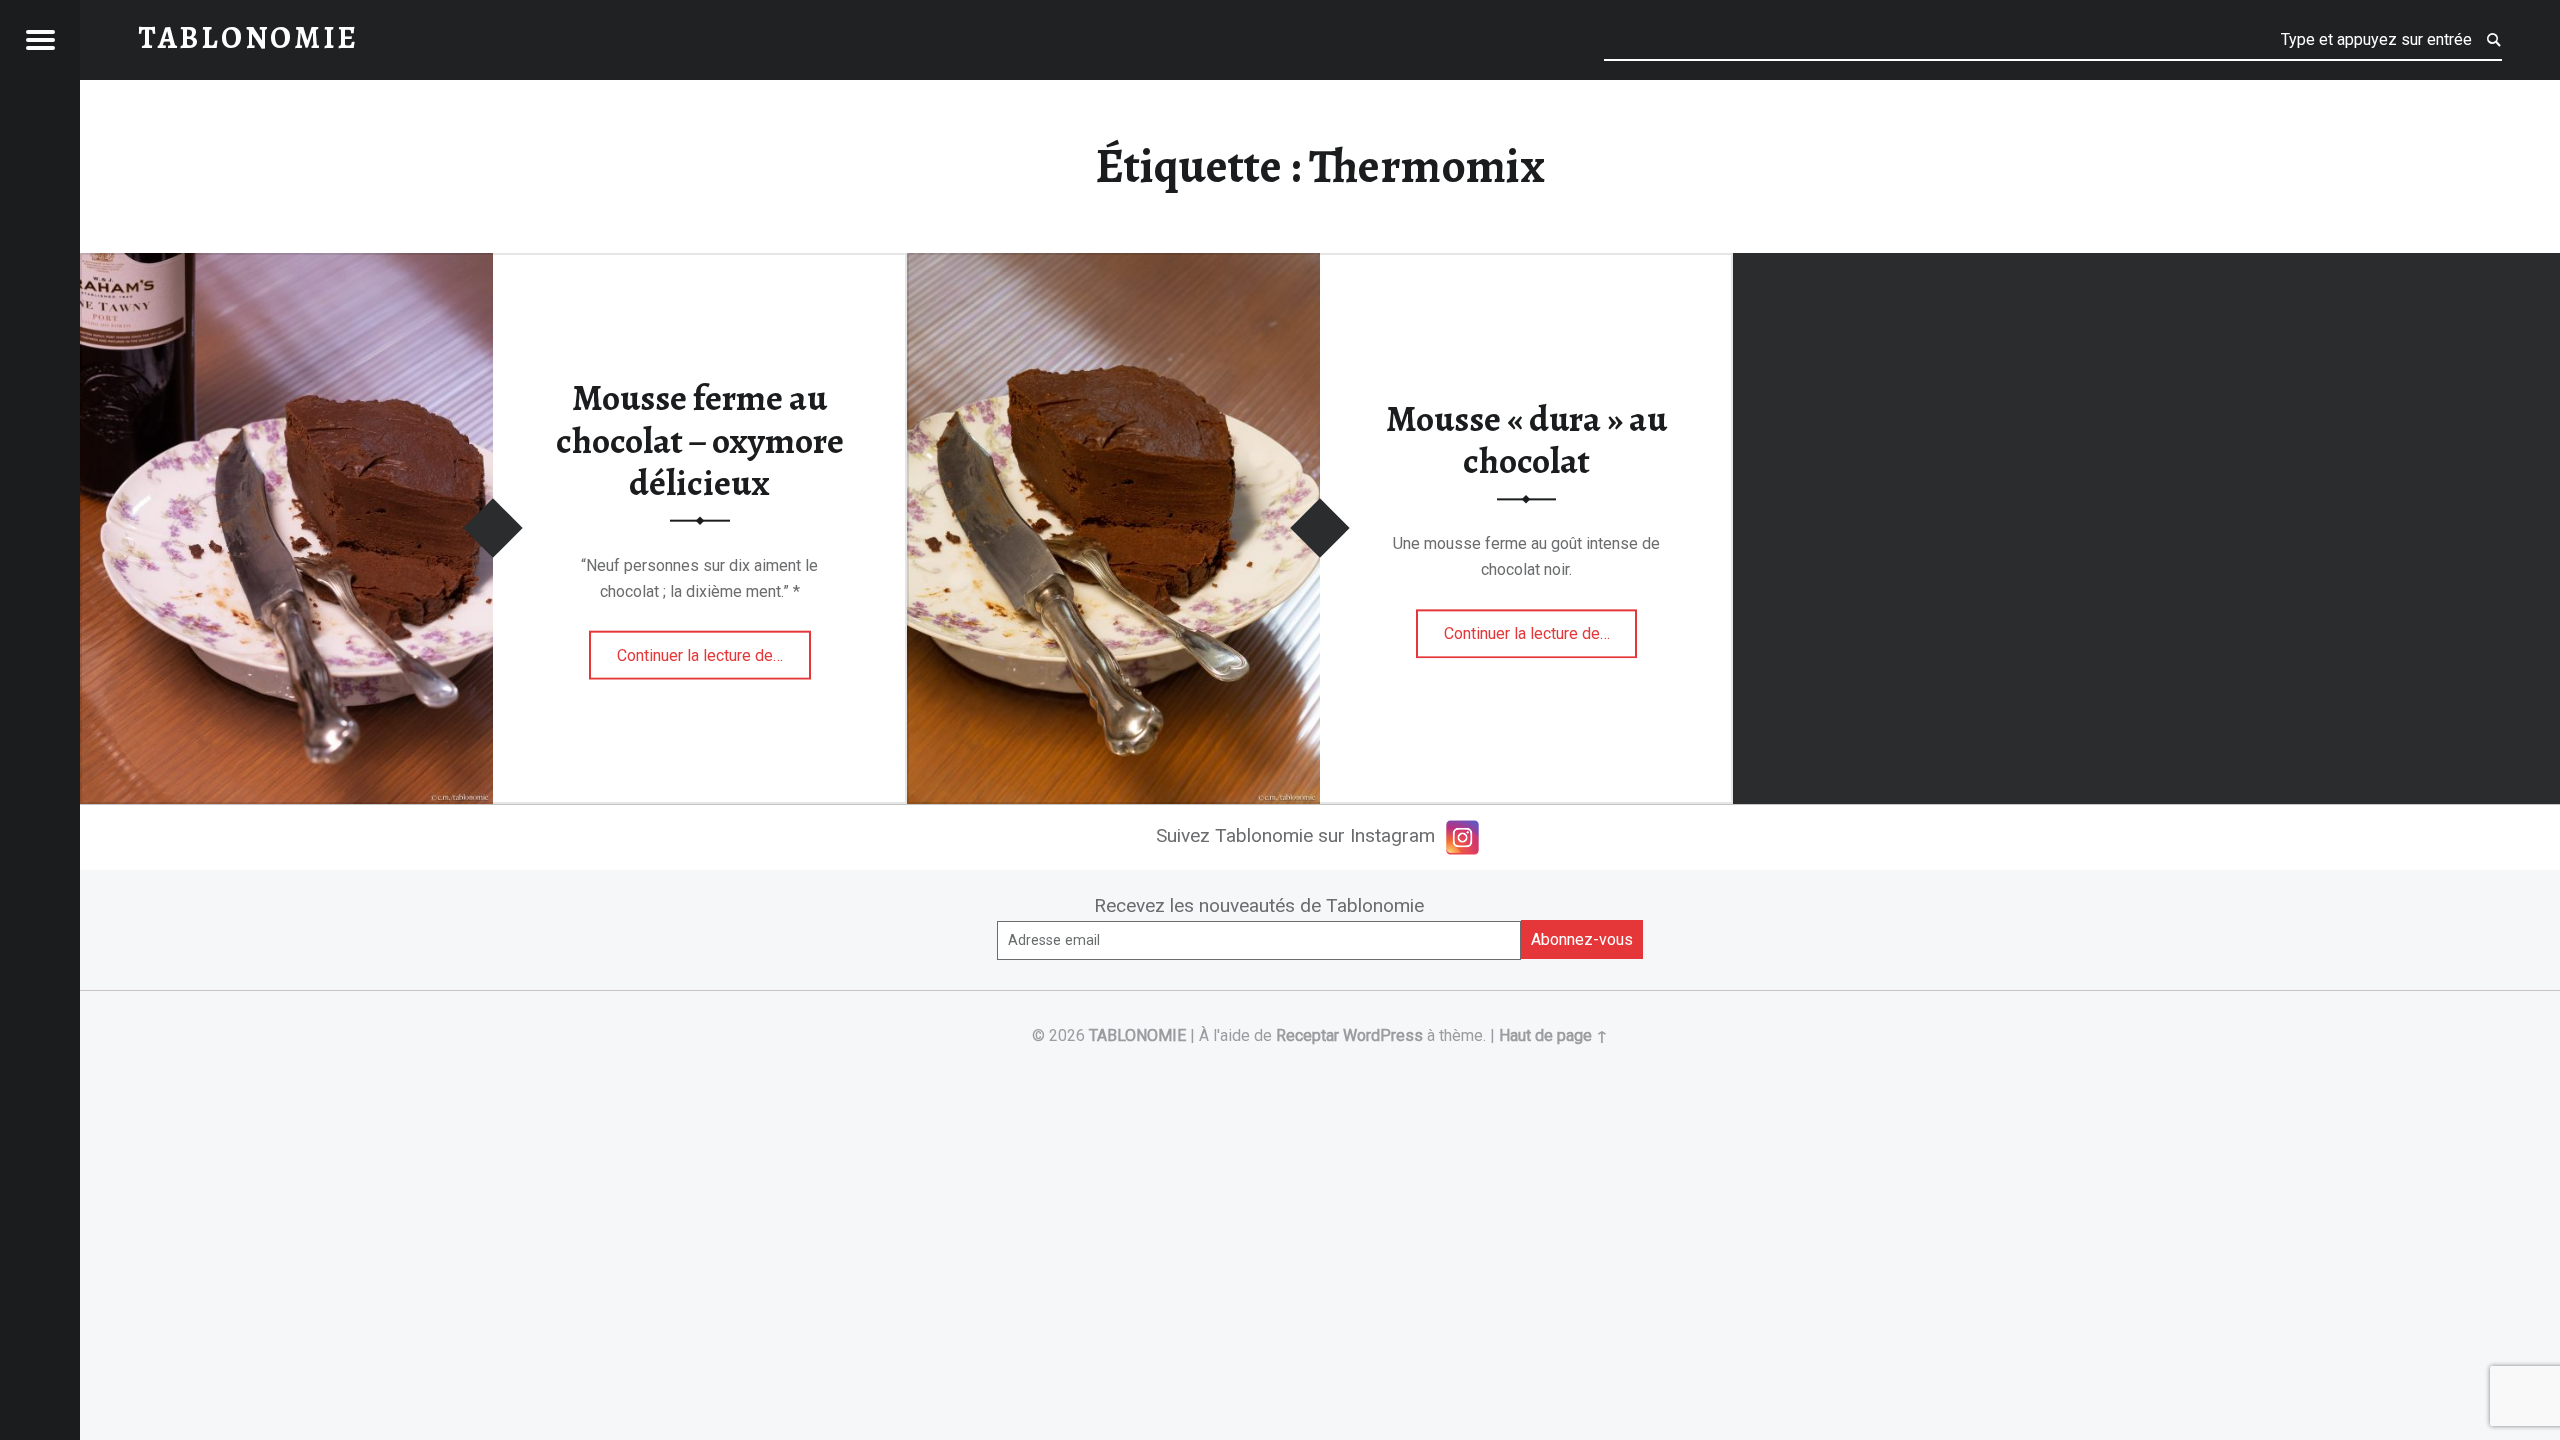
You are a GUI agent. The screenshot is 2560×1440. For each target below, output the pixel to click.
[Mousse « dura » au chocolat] (1113, 265)
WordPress (1383, 1035)
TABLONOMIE (1137, 1035)
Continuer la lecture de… (714, 648)
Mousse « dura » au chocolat (1526, 440)
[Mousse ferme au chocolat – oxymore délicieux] (286, 265)
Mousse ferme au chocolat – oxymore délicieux (700, 440)
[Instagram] (1462, 837)
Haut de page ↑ (1553, 1035)
